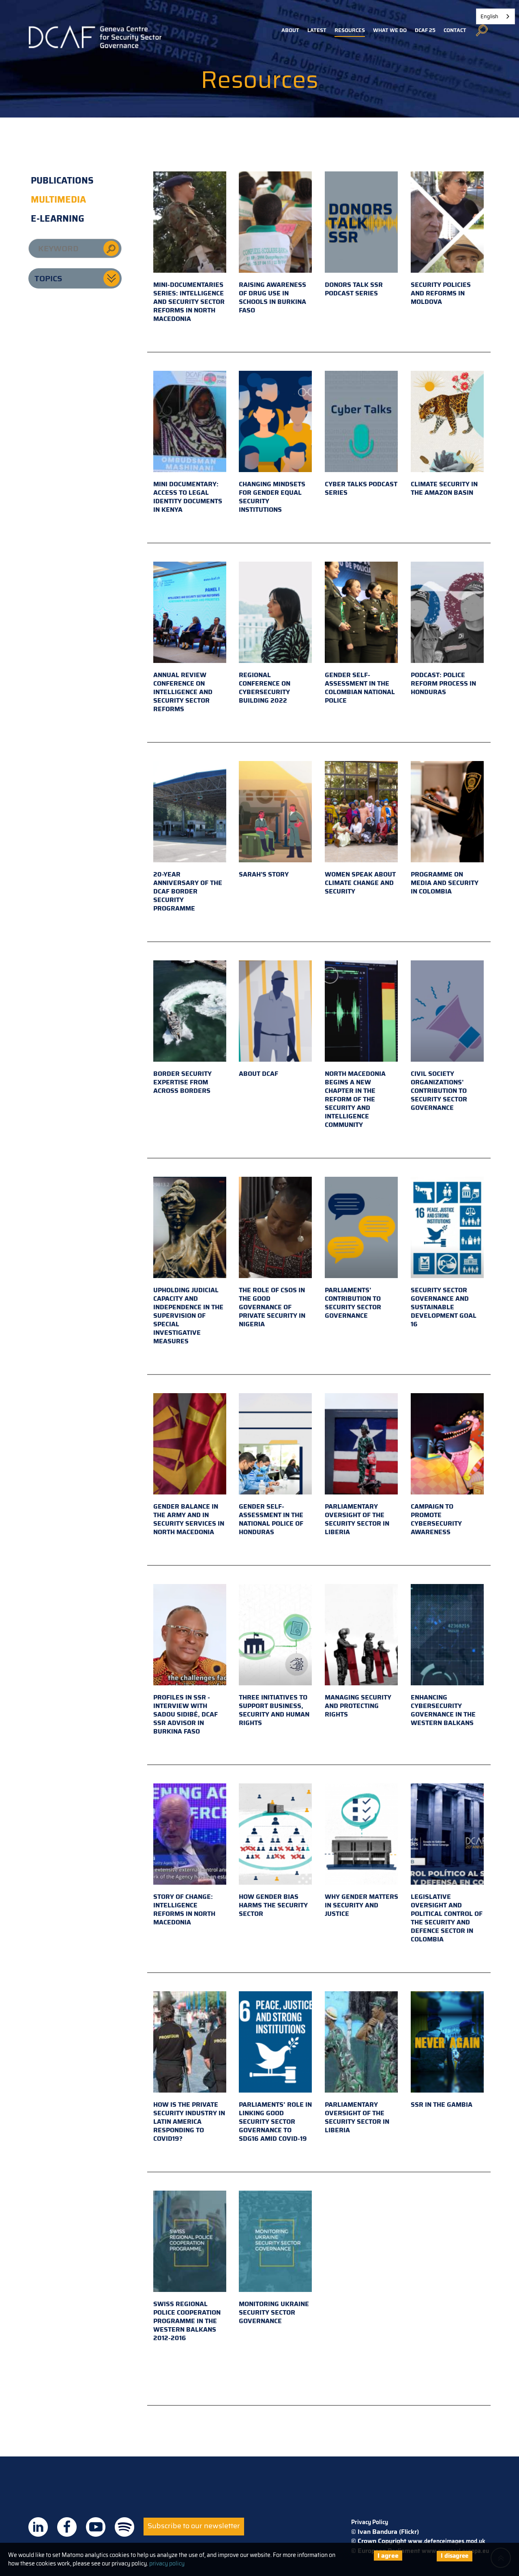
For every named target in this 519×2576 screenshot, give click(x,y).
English (489, 16)
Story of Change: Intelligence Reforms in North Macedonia (184, 1909)
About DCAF (258, 1074)
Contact (455, 30)
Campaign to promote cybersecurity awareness (436, 1519)
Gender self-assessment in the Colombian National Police (360, 688)
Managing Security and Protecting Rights (358, 1706)
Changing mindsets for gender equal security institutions (272, 497)
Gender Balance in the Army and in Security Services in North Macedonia (189, 1519)
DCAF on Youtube (96, 2527)
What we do (390, 30)
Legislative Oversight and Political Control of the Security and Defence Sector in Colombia (447, 1918)
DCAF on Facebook (67, 2527)
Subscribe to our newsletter (194, 2526)
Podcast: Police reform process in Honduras (443, 683)
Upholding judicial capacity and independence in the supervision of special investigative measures (188, 1316)
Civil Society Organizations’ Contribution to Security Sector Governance (439, 1091)
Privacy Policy (370, 2522)
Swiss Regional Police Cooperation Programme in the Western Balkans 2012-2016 (187, 2321)
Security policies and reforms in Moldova (441, 293)
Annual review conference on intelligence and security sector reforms (183, 692)
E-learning (58, 219)
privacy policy (167, 2563)
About (290, 30)
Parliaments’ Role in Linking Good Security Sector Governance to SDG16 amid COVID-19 (275, 2122)
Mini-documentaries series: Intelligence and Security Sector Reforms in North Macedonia (189, 302)
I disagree (455, 2556)
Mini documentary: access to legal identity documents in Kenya (188, 497)
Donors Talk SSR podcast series (354, 289)
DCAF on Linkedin (38, 2527)
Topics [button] (48, 278)
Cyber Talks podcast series (361, 488)
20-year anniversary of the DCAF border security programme (188, 891)
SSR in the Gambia (442, 2105)
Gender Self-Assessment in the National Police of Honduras (271, 1519)
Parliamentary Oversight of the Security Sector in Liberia (357, 2117)
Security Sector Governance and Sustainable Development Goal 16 (444, 1307)
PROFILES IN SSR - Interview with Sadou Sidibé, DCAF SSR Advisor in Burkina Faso (186, 1714)
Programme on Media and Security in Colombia (445, 883)
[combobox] (495, 16)
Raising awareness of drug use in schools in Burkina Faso (272, 297)
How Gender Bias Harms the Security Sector (273, 1905)
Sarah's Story (264, 874)
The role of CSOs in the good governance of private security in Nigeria (272, 1307)
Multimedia (58, 200)
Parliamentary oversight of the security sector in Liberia (357, 1519)
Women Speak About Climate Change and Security (360, 883)
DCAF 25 (425, 30)
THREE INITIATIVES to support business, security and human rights (274, 1710)
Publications (62, 181)
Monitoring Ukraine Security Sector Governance (274, 2312)
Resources (350, 30)
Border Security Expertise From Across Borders (182, 1082)
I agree (388, 2556)
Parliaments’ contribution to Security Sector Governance (353, 1303)
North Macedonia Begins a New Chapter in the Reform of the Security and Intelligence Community (355, 1099)
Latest (317, 30)
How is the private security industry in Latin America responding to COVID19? (189, 2122)
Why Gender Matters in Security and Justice (361, 1905)
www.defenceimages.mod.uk (447, 2541)
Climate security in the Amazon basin (444, 488)
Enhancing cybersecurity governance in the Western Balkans (443, 1710)
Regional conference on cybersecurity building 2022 (265, 688)
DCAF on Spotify (124, 2527)
